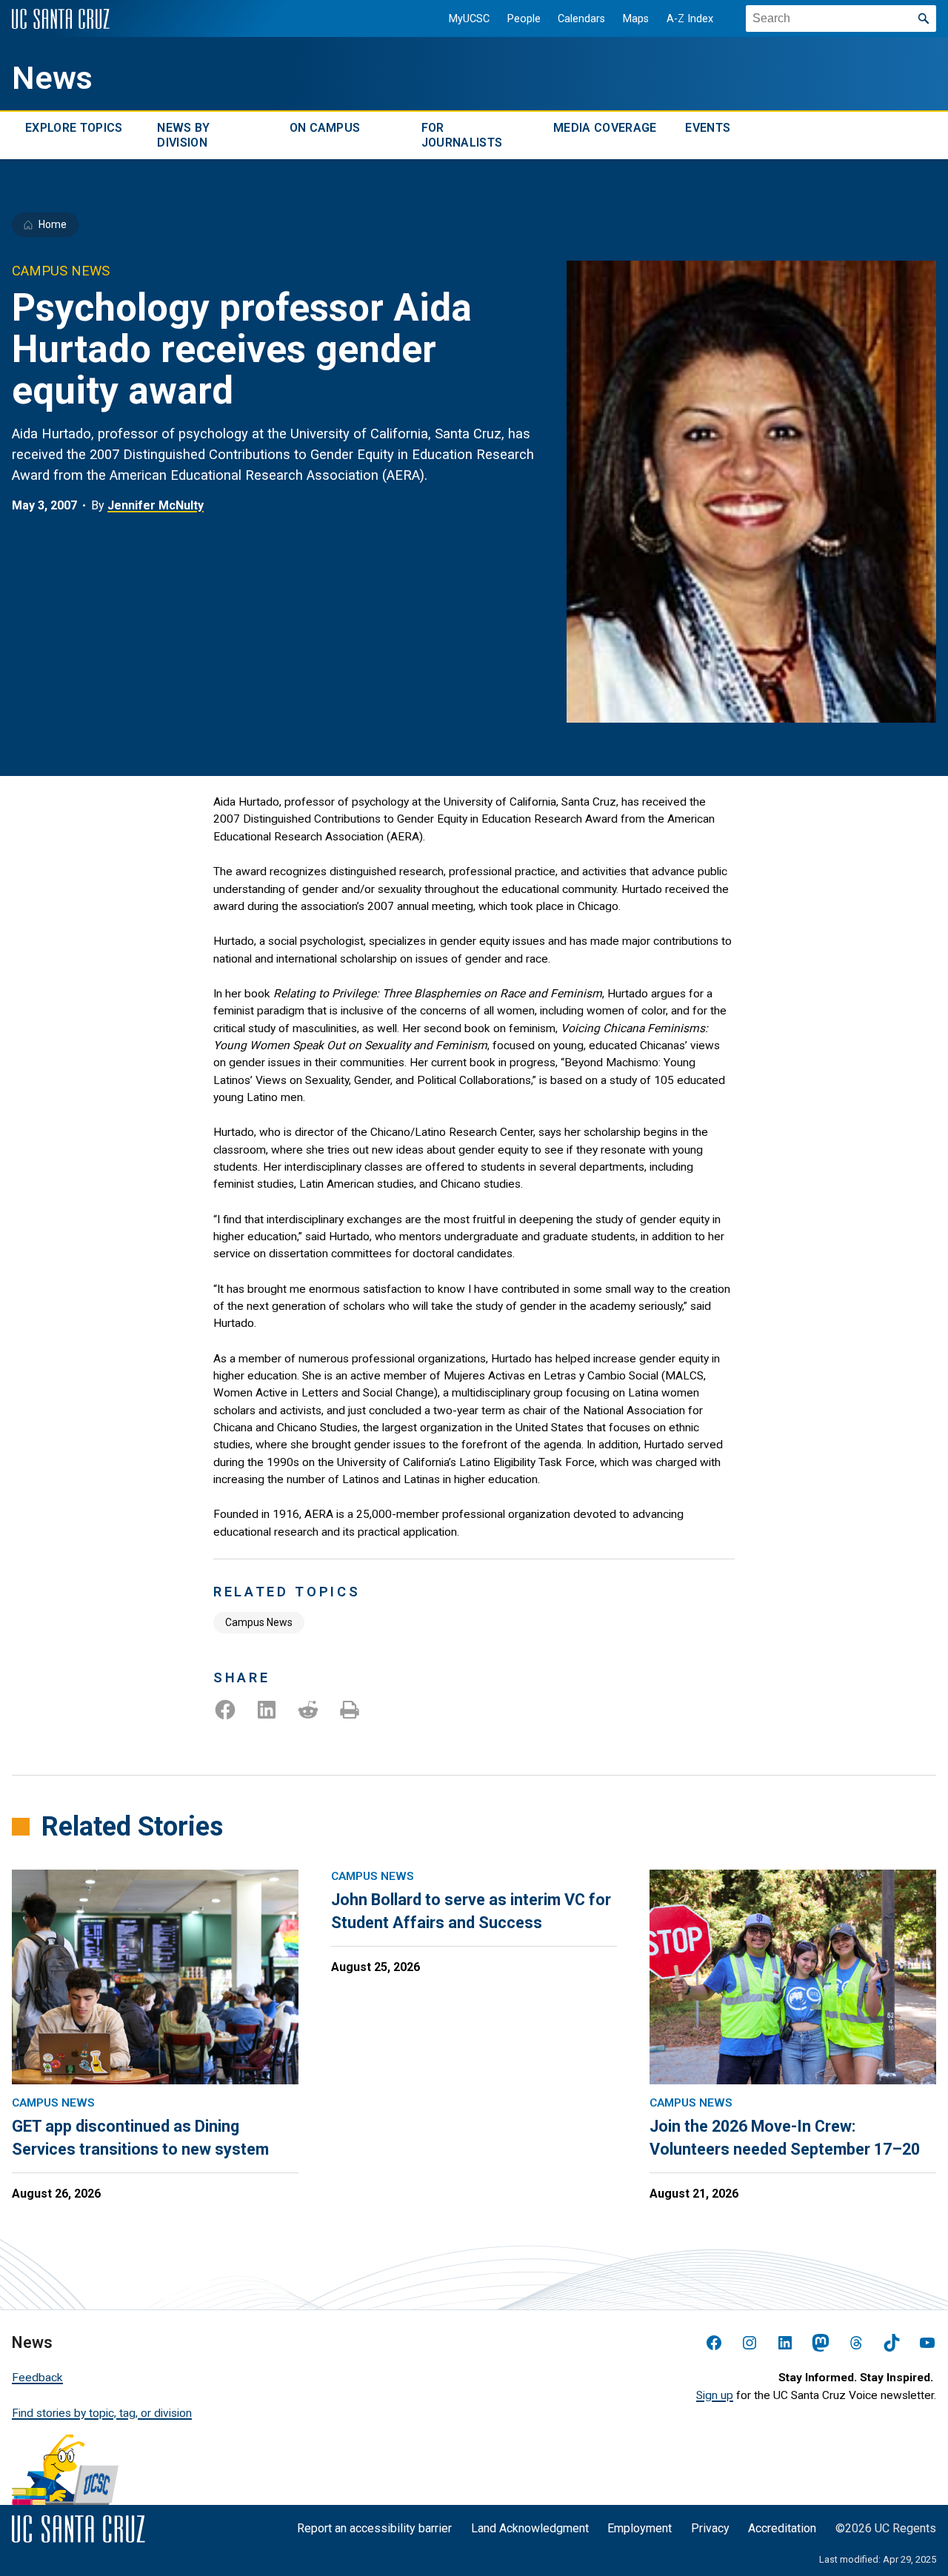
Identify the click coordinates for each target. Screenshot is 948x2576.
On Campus (325, 128)
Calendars (581, 19)
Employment (640, 2528)
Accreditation (782, 2528)
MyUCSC (469, 19)
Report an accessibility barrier (374, 2528)
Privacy (710, 2528)
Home (53, 224)
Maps (636, 19)
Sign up (715, 2395)
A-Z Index (690, 19)
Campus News (259, 1622)
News (52, 78)
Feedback (37, 2378)
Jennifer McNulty (156, 505)
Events (708, 128)
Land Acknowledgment (530, 2528)
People (524, 19)
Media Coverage (605, 128)
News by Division (183, 135)
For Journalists (462, 135)
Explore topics (74, 128)
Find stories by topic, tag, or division (102, 2413)
